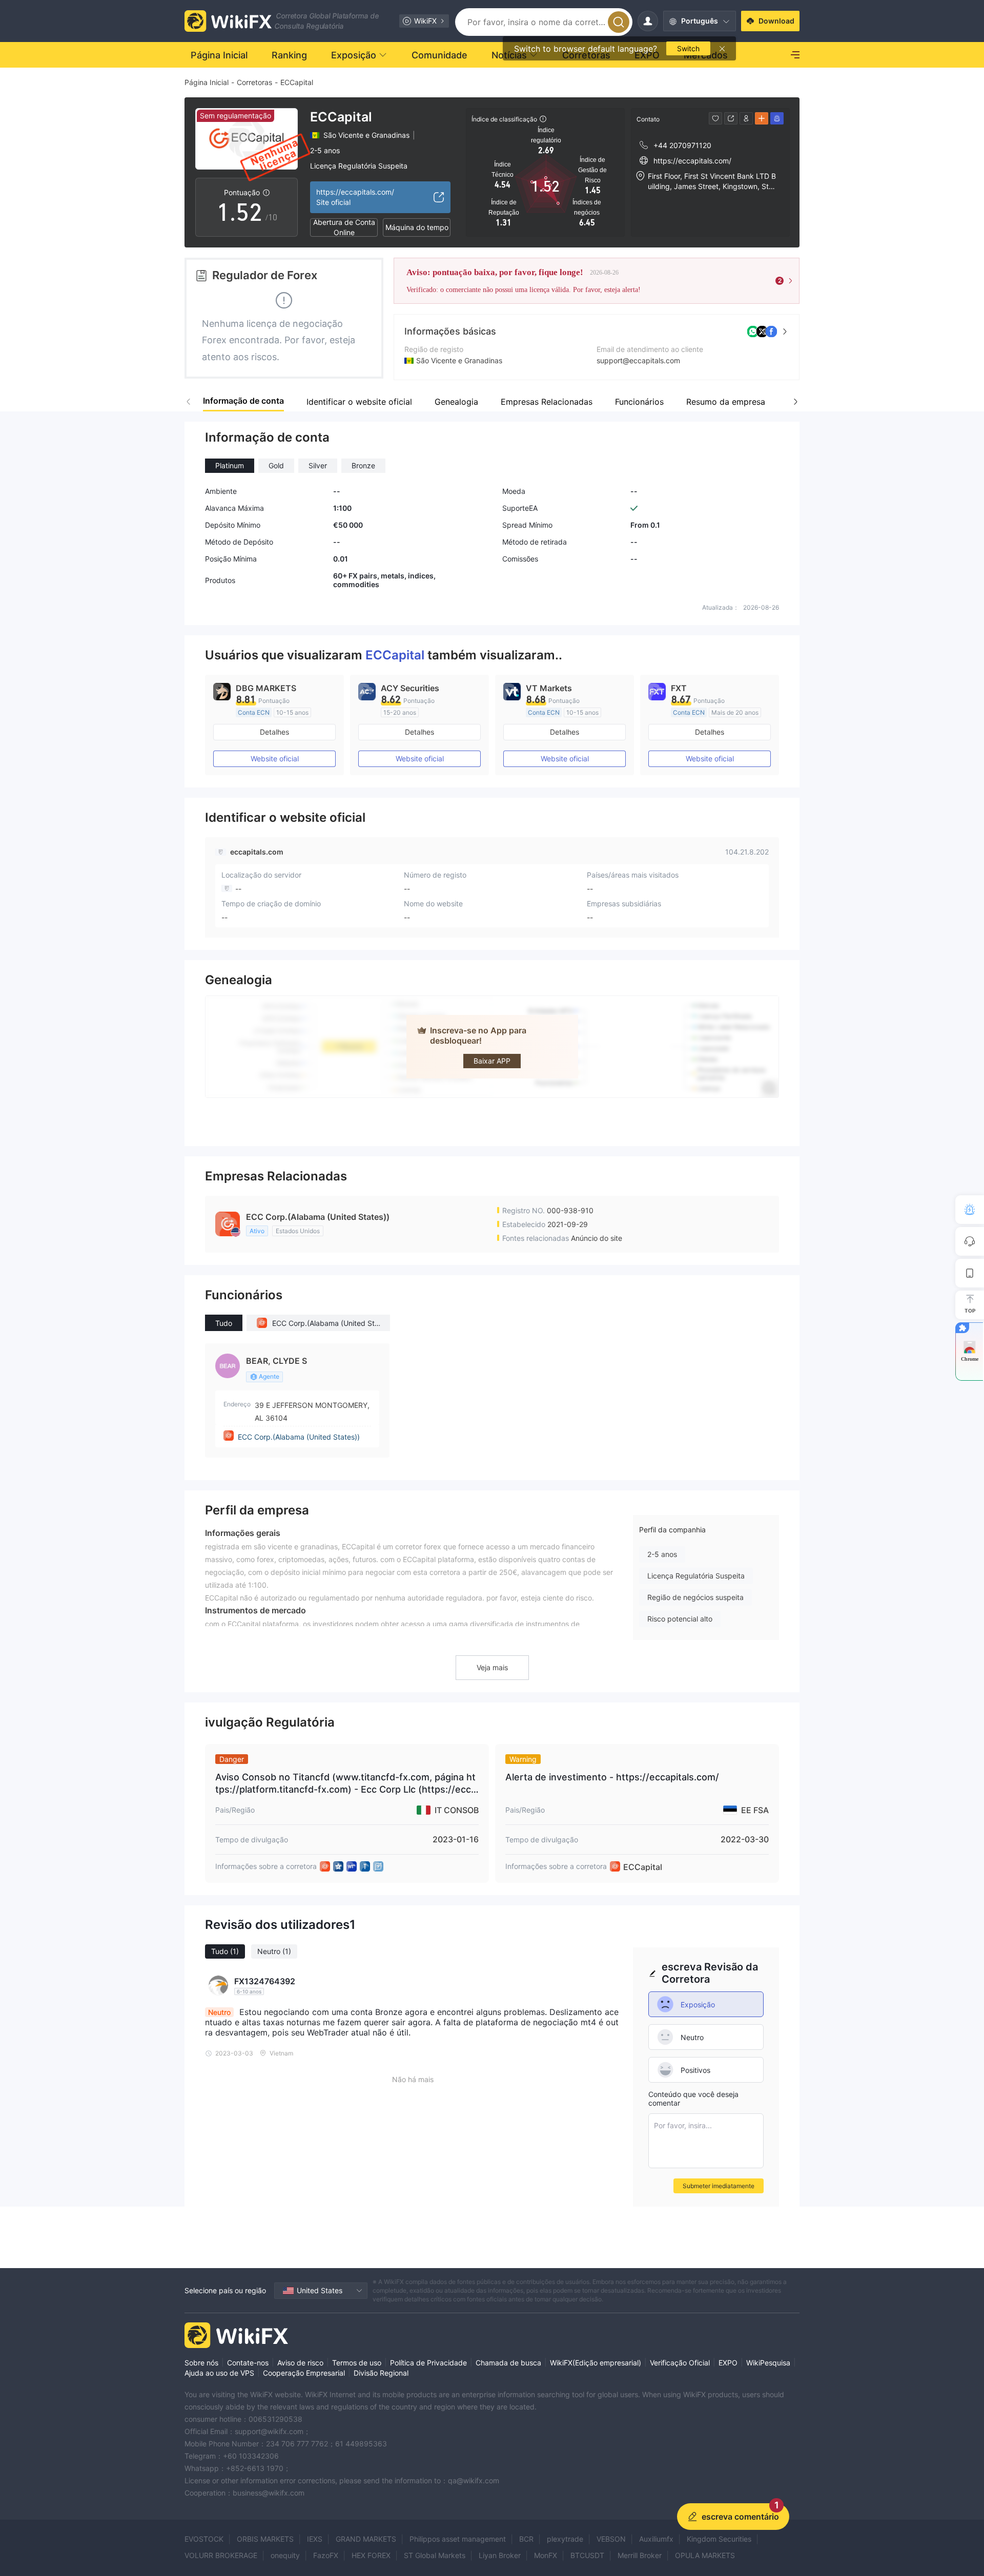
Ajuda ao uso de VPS (219, 2373)
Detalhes (274, 732)
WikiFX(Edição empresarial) (596, 2363)
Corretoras (254, 82)
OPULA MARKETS (705, 2555)
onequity (285, 2555)
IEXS (315, 2539)
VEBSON (611, 2539)
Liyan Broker (500, 2555)
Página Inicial (207, 82)
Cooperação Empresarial (304, 2373)
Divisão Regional (381, 2373)
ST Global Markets (435, 2555)
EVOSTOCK (204, 2539)
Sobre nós (201, 2363)
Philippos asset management (458, 2539)
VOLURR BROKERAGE (221, 2555)
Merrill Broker (640, 2555)
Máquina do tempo (417, 227)
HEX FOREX (371, 2555)
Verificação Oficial (680, 2363)
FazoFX (326, 2555)
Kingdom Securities (719, 2539)
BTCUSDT (587, 2555)
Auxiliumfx (656, 2539)
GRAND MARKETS (366, 2539)
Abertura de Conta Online (344, 227)
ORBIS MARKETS (265, 2539)
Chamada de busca (508, 2363)
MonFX (546, 2555)
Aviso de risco (300, 2363)
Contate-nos (248, 2363)
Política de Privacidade (428, 2363)
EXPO (728, 2363)
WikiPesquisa (768, 2363)
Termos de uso (357, 2363)
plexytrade (565, 2539)
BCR (526, 2539)
